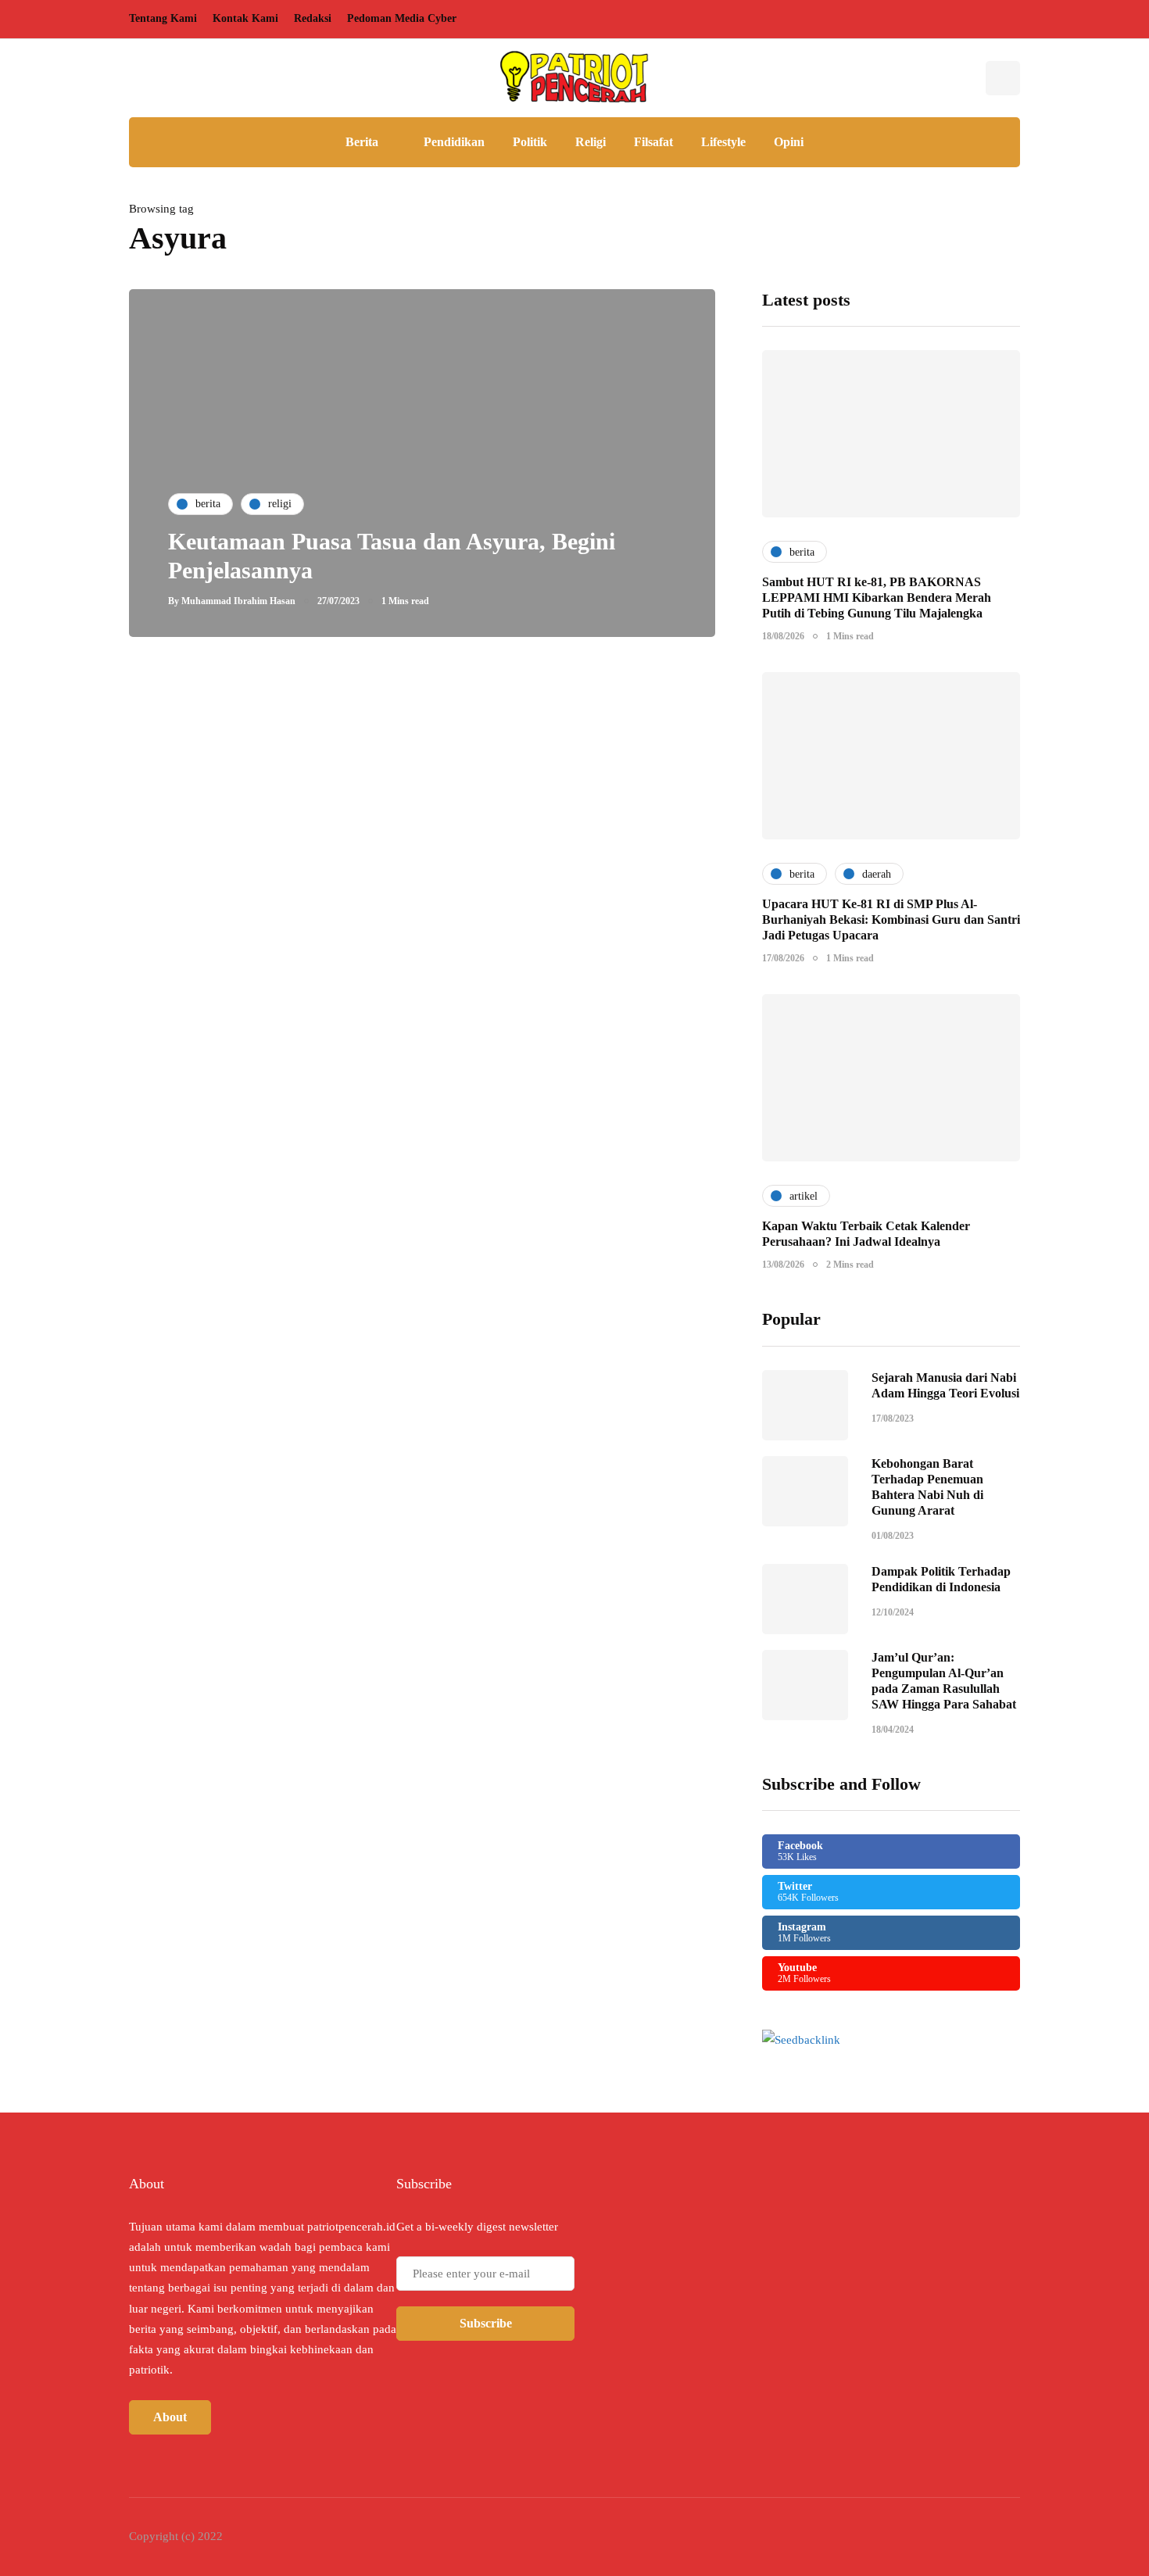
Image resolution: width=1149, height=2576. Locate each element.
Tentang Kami (163, 18)
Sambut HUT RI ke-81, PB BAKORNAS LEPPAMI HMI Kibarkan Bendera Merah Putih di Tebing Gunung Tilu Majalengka (877, 597)
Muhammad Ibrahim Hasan (238, 601)
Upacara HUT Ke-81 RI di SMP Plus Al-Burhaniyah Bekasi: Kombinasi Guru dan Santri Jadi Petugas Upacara (891, 919)
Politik (530, 142)
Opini (789, 142)
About (170, 2417)
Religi (591, 142)
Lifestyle (723, 142)
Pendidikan (454, 142)
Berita (362, 142)
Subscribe (486, 2323)
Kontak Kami (245, 18)
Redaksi (313, 18)
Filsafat (653, 142)
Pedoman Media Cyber (402, 18)
